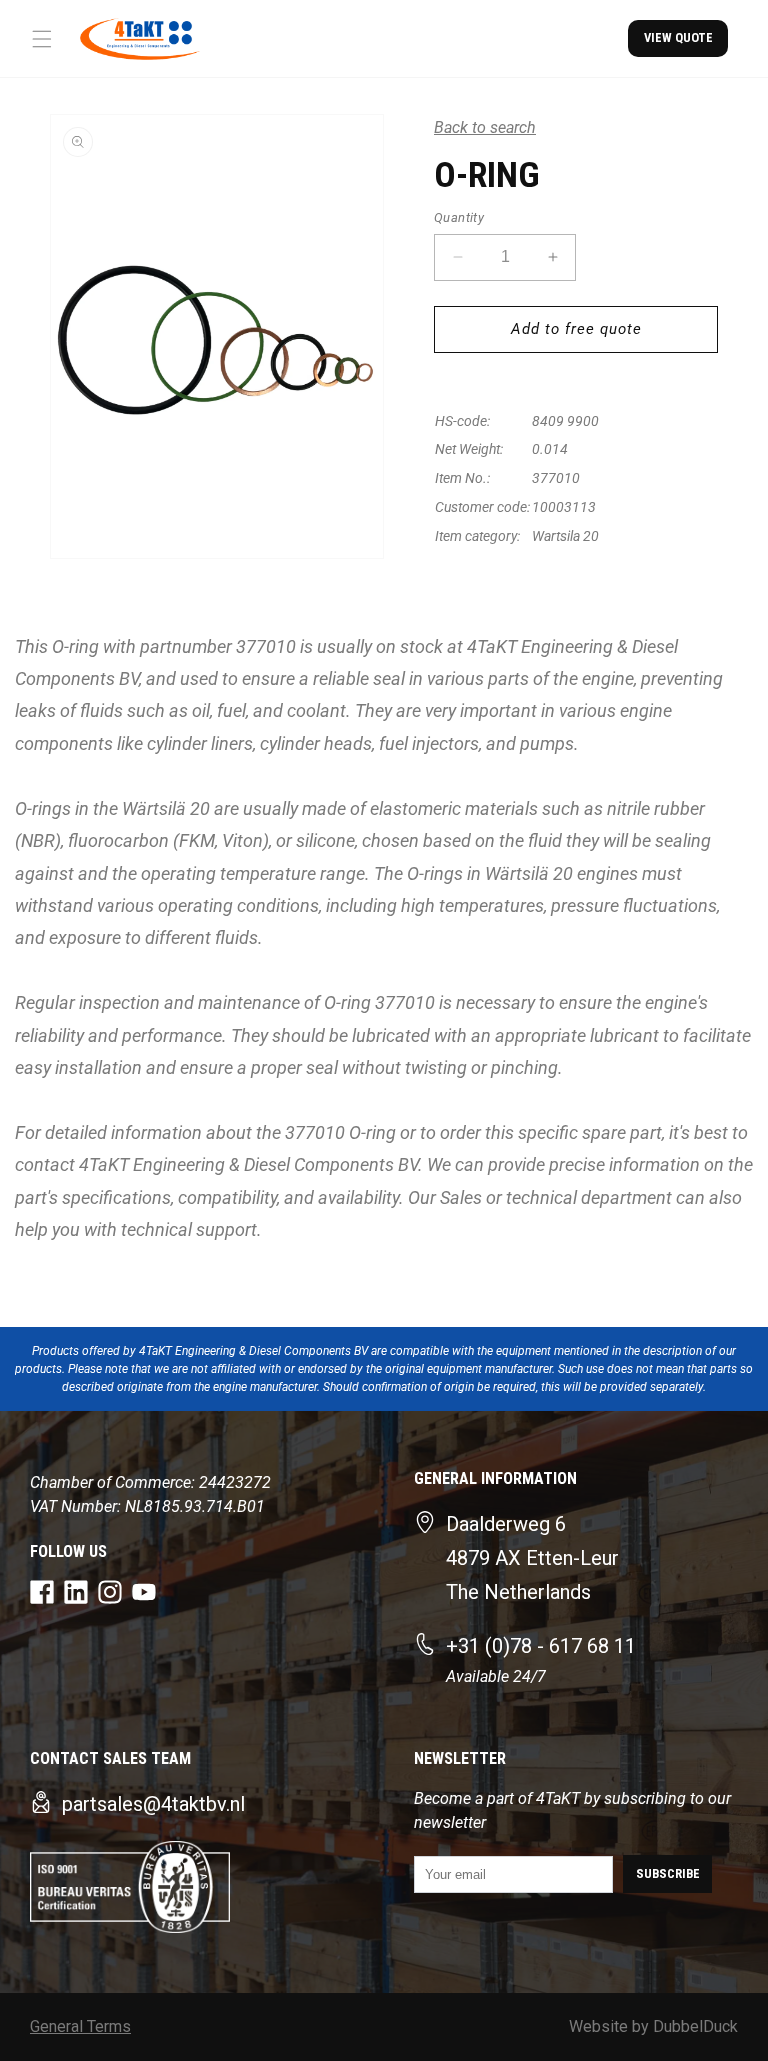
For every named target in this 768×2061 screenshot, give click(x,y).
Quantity (459, 217)
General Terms (80, 2026)
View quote (678, 37)
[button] (42, 39)
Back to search (485, 127)
